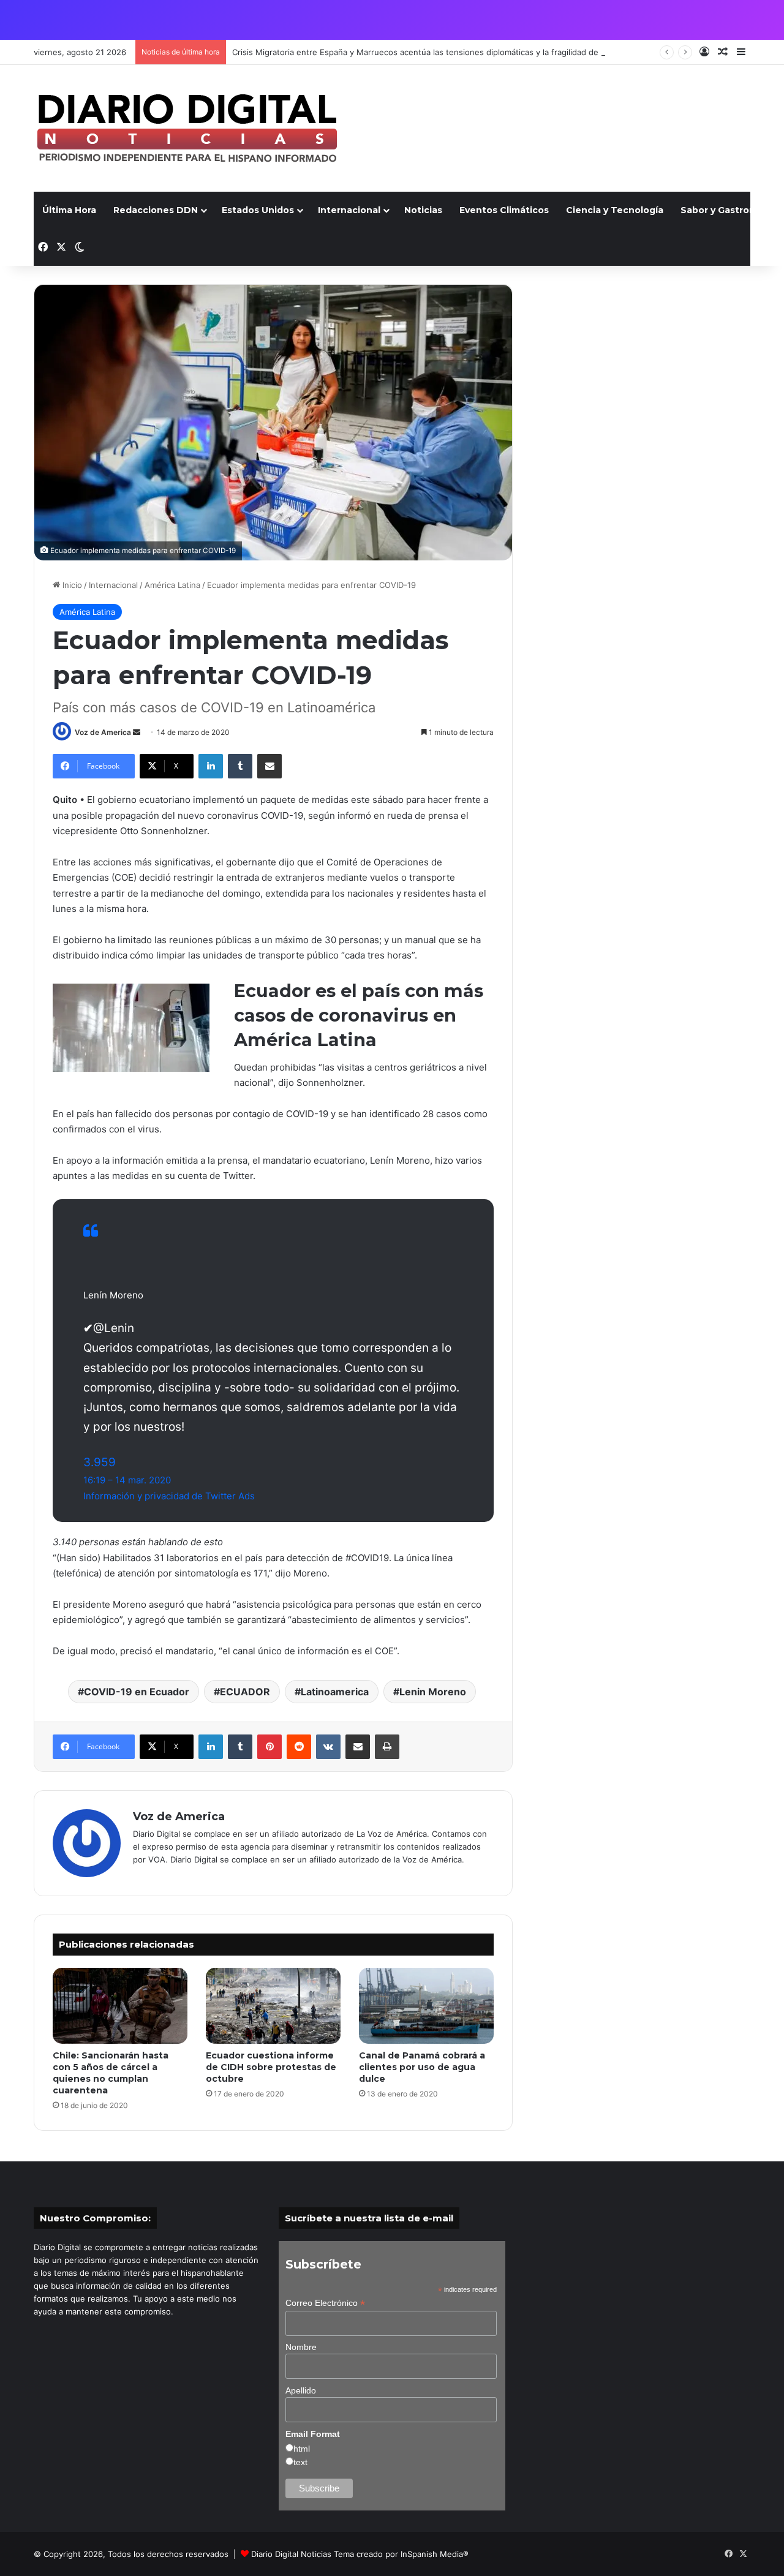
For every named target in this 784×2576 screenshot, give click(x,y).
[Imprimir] (387, 1747)
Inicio (71, 585)
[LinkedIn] (211, 766)
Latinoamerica (335, 1692)
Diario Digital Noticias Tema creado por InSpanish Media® (360, 2554)
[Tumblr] (240, 766)
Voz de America (103, 732)
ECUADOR (245, 1692)
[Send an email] (137, 732)
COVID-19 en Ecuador (137, 1692)
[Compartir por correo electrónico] (269, 766)
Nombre (301, 2347)
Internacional (349, 210)
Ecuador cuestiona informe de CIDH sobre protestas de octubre (271, 2067)
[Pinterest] (269, 1747)
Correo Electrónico (325, 2303)
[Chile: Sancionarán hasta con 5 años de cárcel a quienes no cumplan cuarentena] (120, 2006)
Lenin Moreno (433, 1692)
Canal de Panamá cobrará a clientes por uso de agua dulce (422, 2067)
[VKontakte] (328, 1747)
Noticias (423, 210)
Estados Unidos (258, 210)
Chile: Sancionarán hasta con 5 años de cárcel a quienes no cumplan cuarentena (111, 2073)
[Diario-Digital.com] (187, 128)
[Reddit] (299, 1747)
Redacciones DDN (156, 210)
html (302, 2449)
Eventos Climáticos (504, 210)
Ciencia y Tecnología (615, 210)
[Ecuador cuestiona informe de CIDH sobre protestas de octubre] (273, 2006)
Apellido (301, 2390)
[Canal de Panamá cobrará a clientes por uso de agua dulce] (426, 2006)
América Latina (172, 585)
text (300, 2462)
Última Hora (69, 210)
